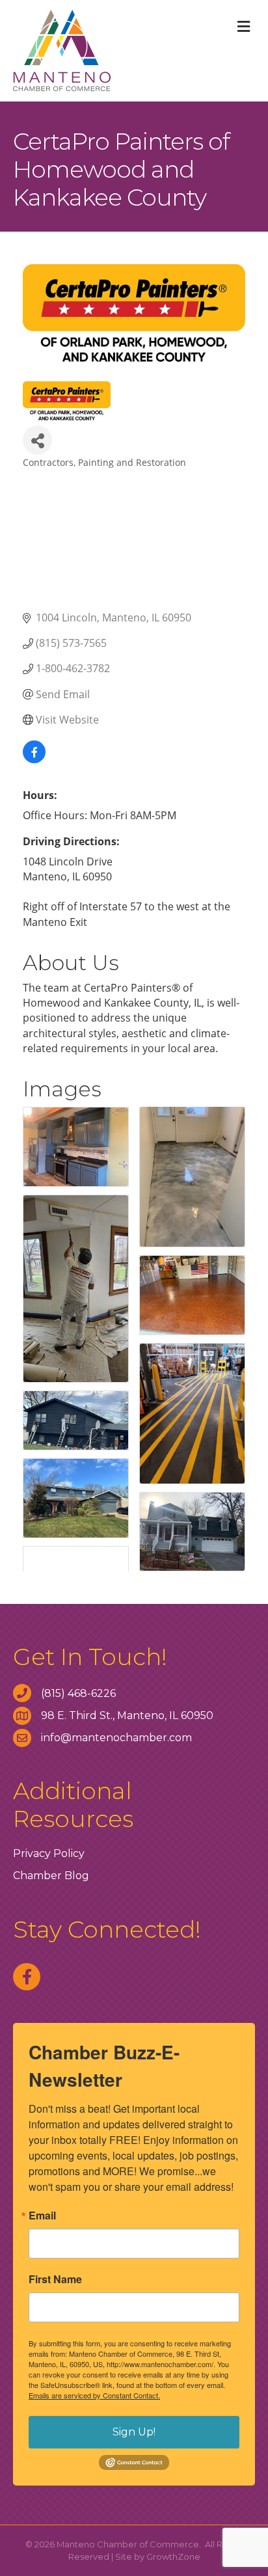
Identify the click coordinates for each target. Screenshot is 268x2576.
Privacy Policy (49, 1853)
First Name (55, 2279)
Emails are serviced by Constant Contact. (94, 2395)
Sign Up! (134, 2432)
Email (42, 2216)
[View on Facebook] (34, 759)
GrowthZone (173, 2556)
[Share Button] (37, 440)
